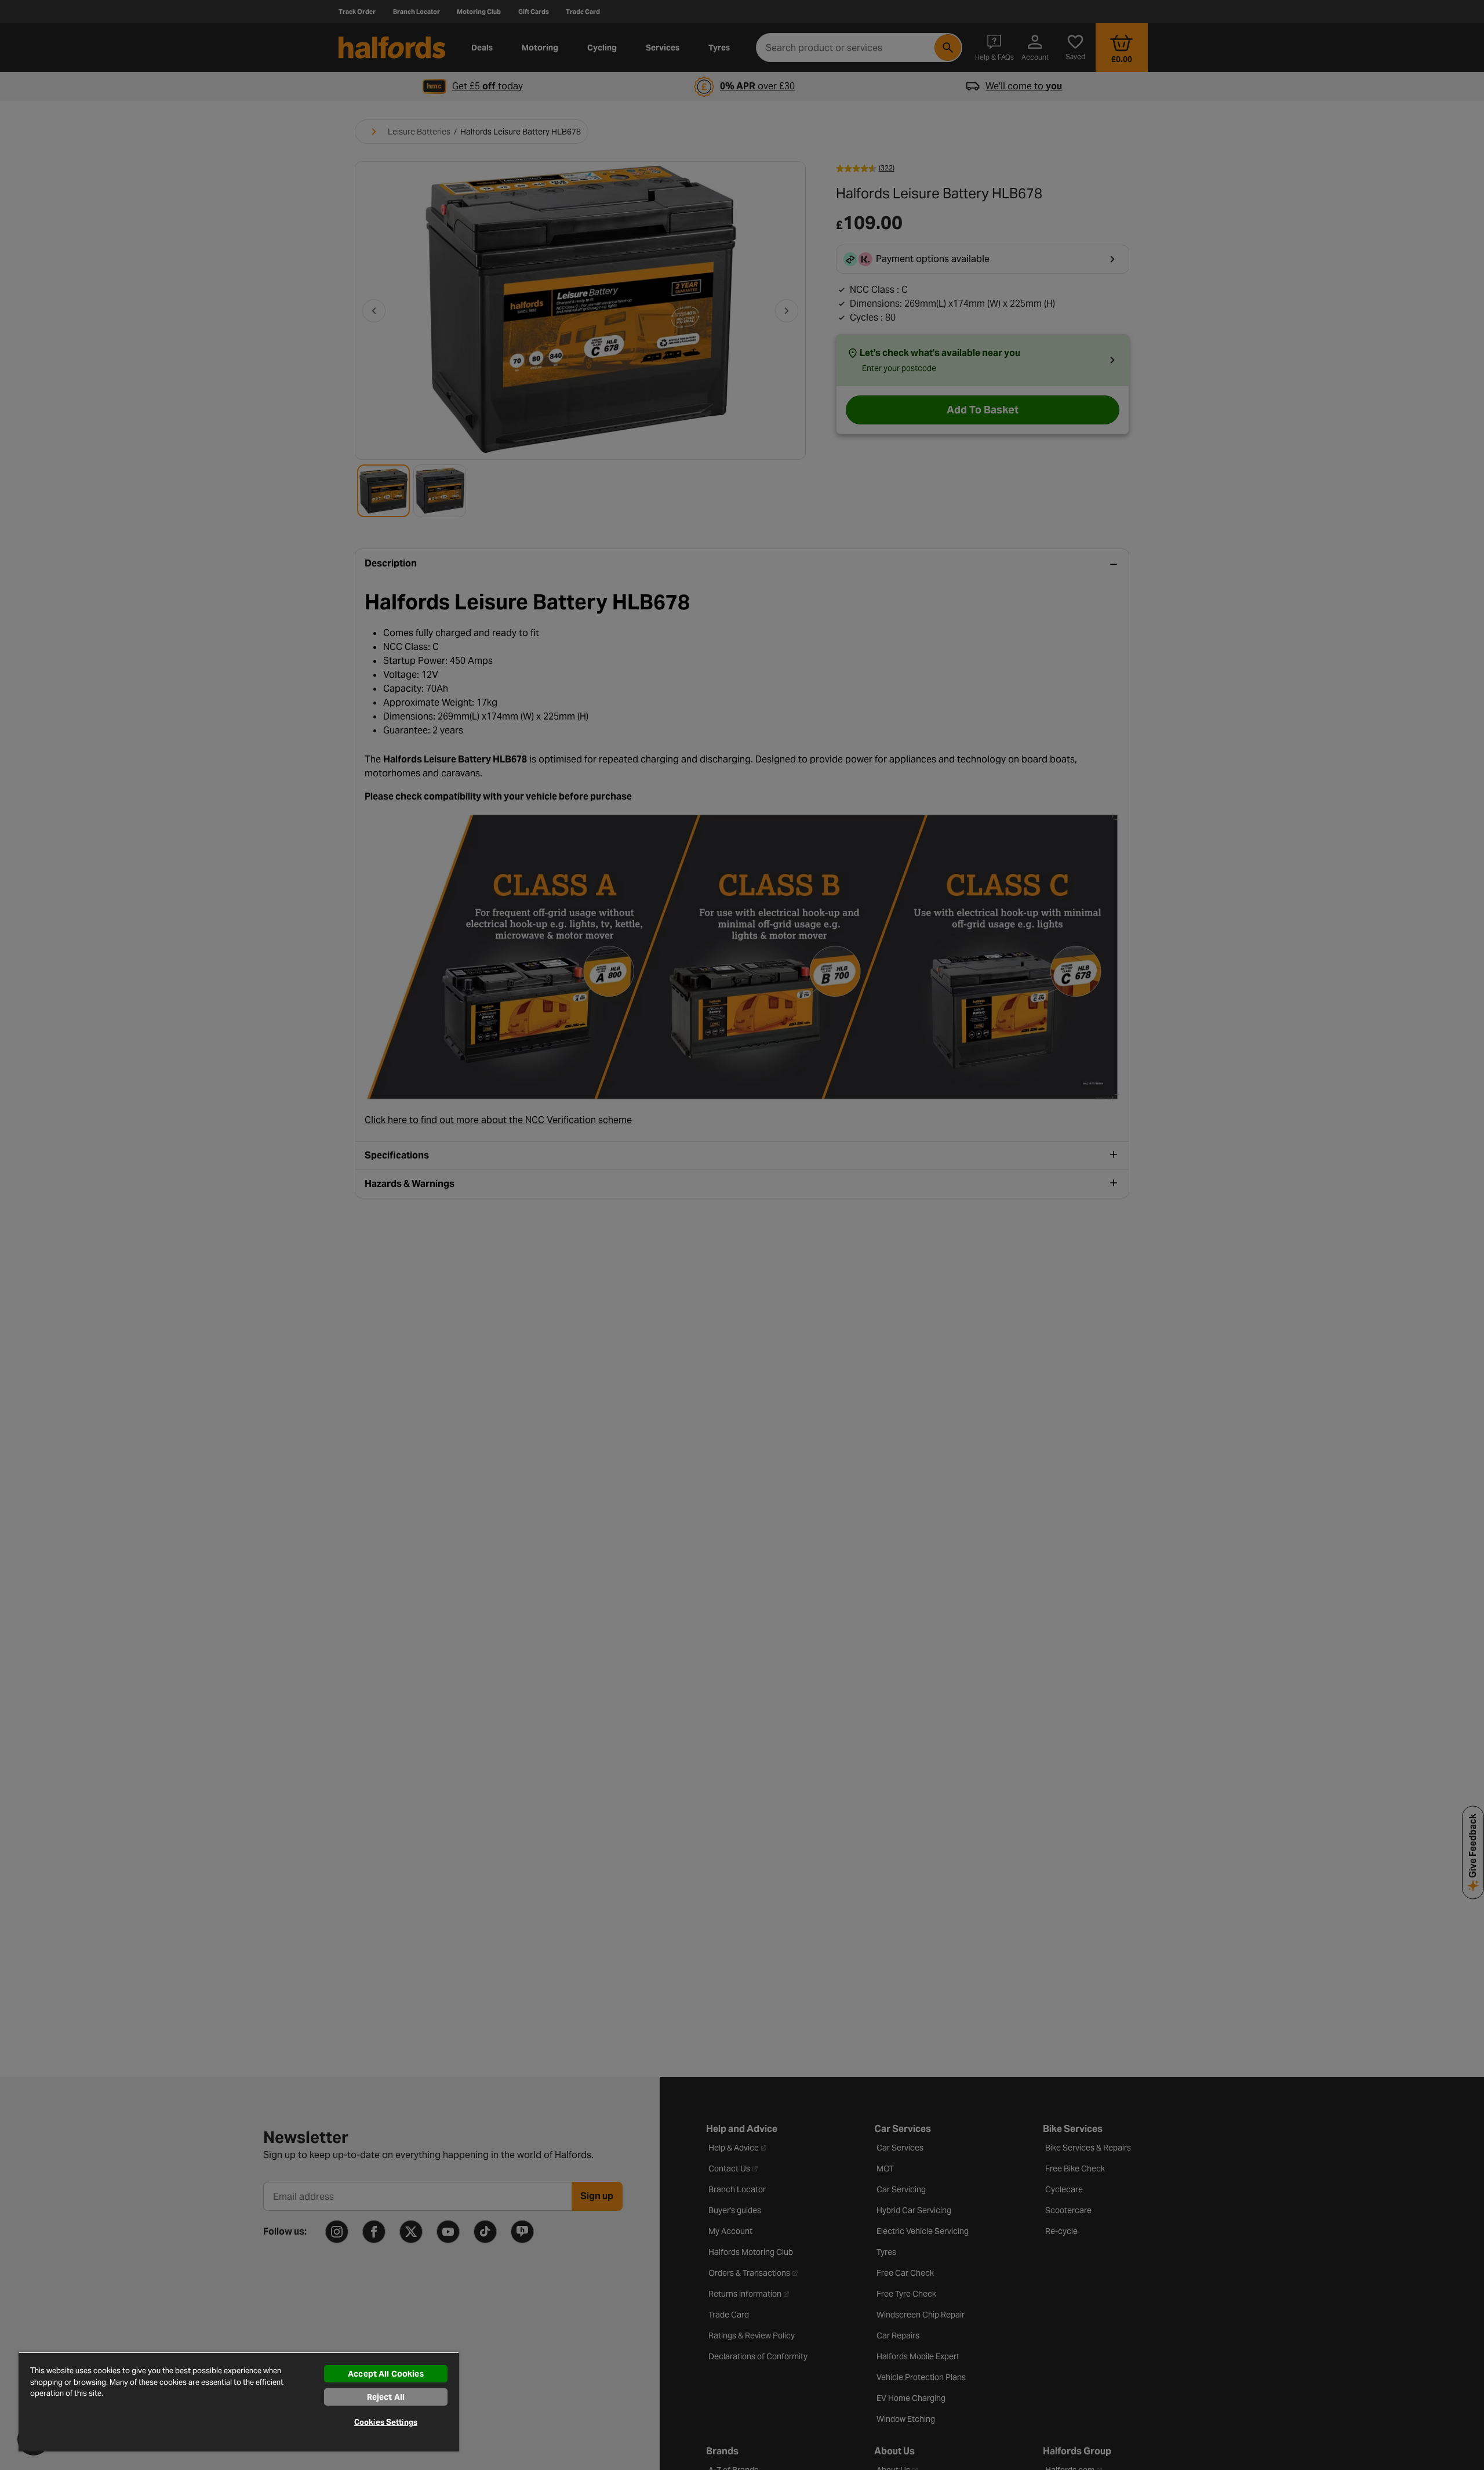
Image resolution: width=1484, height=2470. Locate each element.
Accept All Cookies (386, 2374)
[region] (239, 2402)
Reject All (386, 2397)
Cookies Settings (386, 2422)
